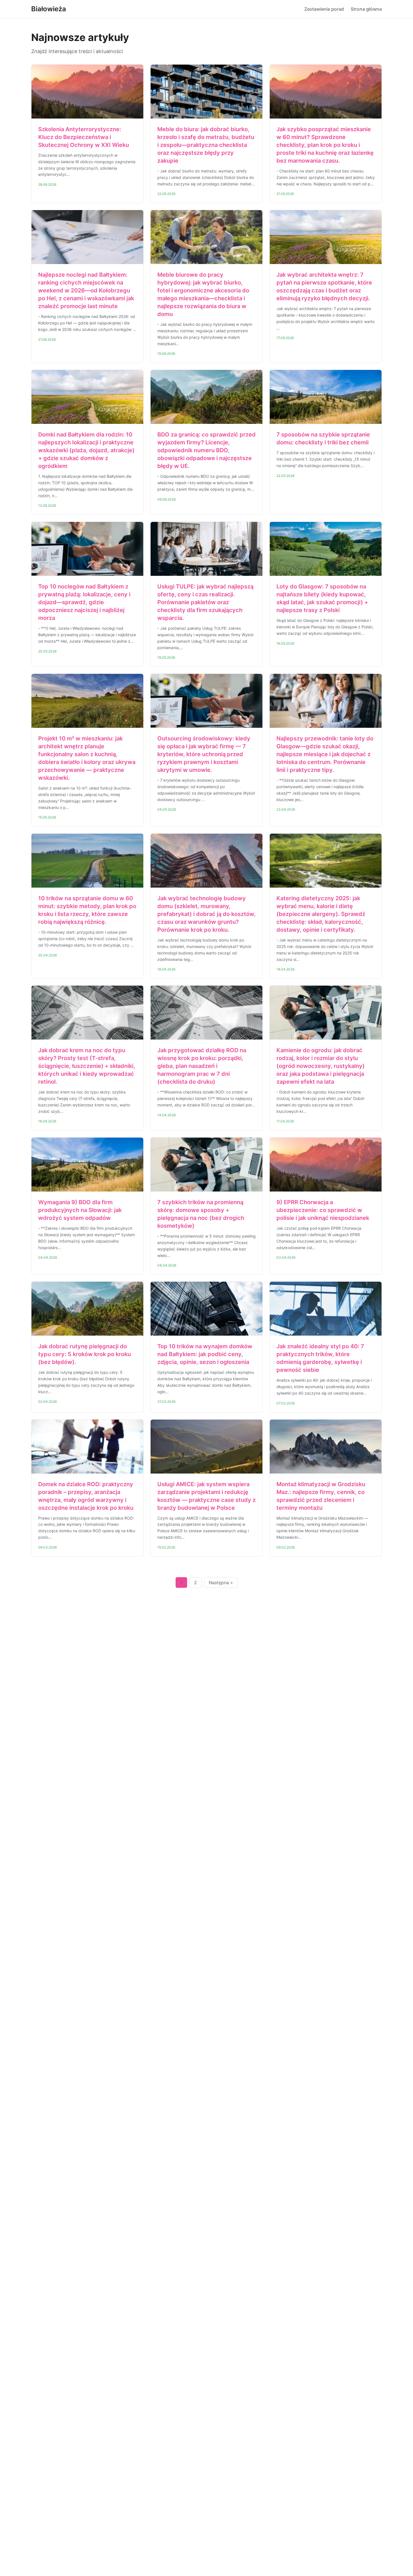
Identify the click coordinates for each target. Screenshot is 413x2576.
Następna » (221, 1583)
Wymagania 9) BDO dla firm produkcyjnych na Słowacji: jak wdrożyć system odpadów (80, 1210)
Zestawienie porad (324, 9)
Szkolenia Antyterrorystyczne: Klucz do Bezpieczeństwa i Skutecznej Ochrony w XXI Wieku (84, 137)
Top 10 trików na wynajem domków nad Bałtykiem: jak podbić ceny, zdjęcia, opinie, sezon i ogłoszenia (205, 1354)
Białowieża (49, 9)
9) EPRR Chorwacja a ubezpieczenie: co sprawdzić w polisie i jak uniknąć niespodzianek (323, 1210)
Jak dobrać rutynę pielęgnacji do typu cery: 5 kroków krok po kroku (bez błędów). (85, 1354)
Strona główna (366, 9)
